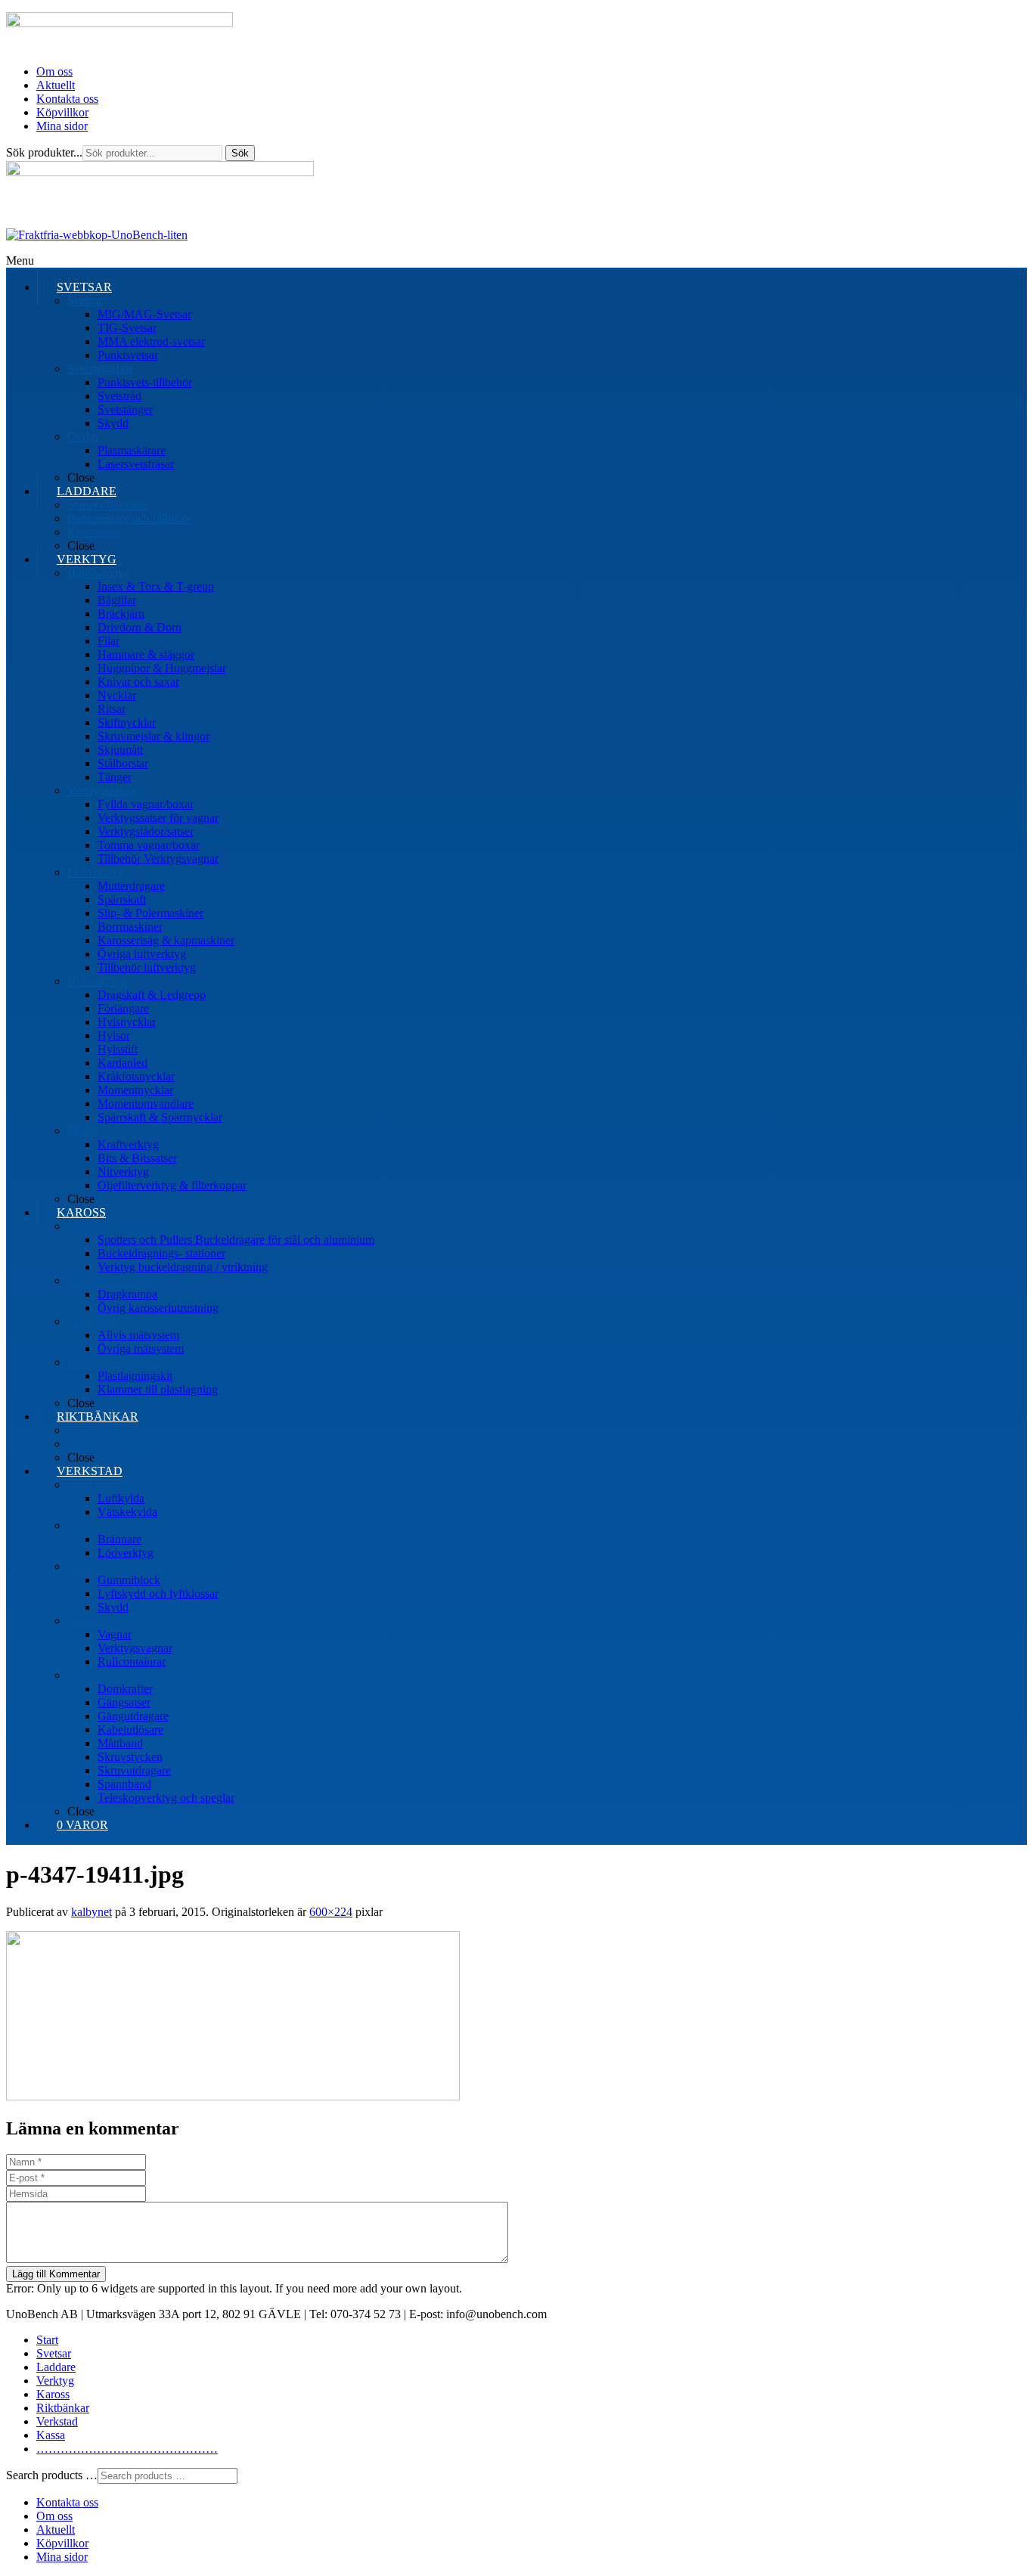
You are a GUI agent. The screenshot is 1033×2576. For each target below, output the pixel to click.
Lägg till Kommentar (56, 2274)
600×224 (331, 1912)
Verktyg (55, 2381)
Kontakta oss (67, 99)
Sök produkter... (44, 152)
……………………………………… (127, 2449)
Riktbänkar (63, 2408)
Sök (240, 153)
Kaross (53, 2394)
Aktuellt (56, 85)
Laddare (56, 2367)
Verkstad (57, 2421)
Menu (20, 260)
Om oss (54, 71)
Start (47, 2340)
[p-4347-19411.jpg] (233, 2096)
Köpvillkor (62, 112)
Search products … (52, 2475)
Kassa (51, 2435)
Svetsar (54, 2353)
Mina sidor (62, 126)
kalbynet (92, 1912)
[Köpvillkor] (97, 235)
